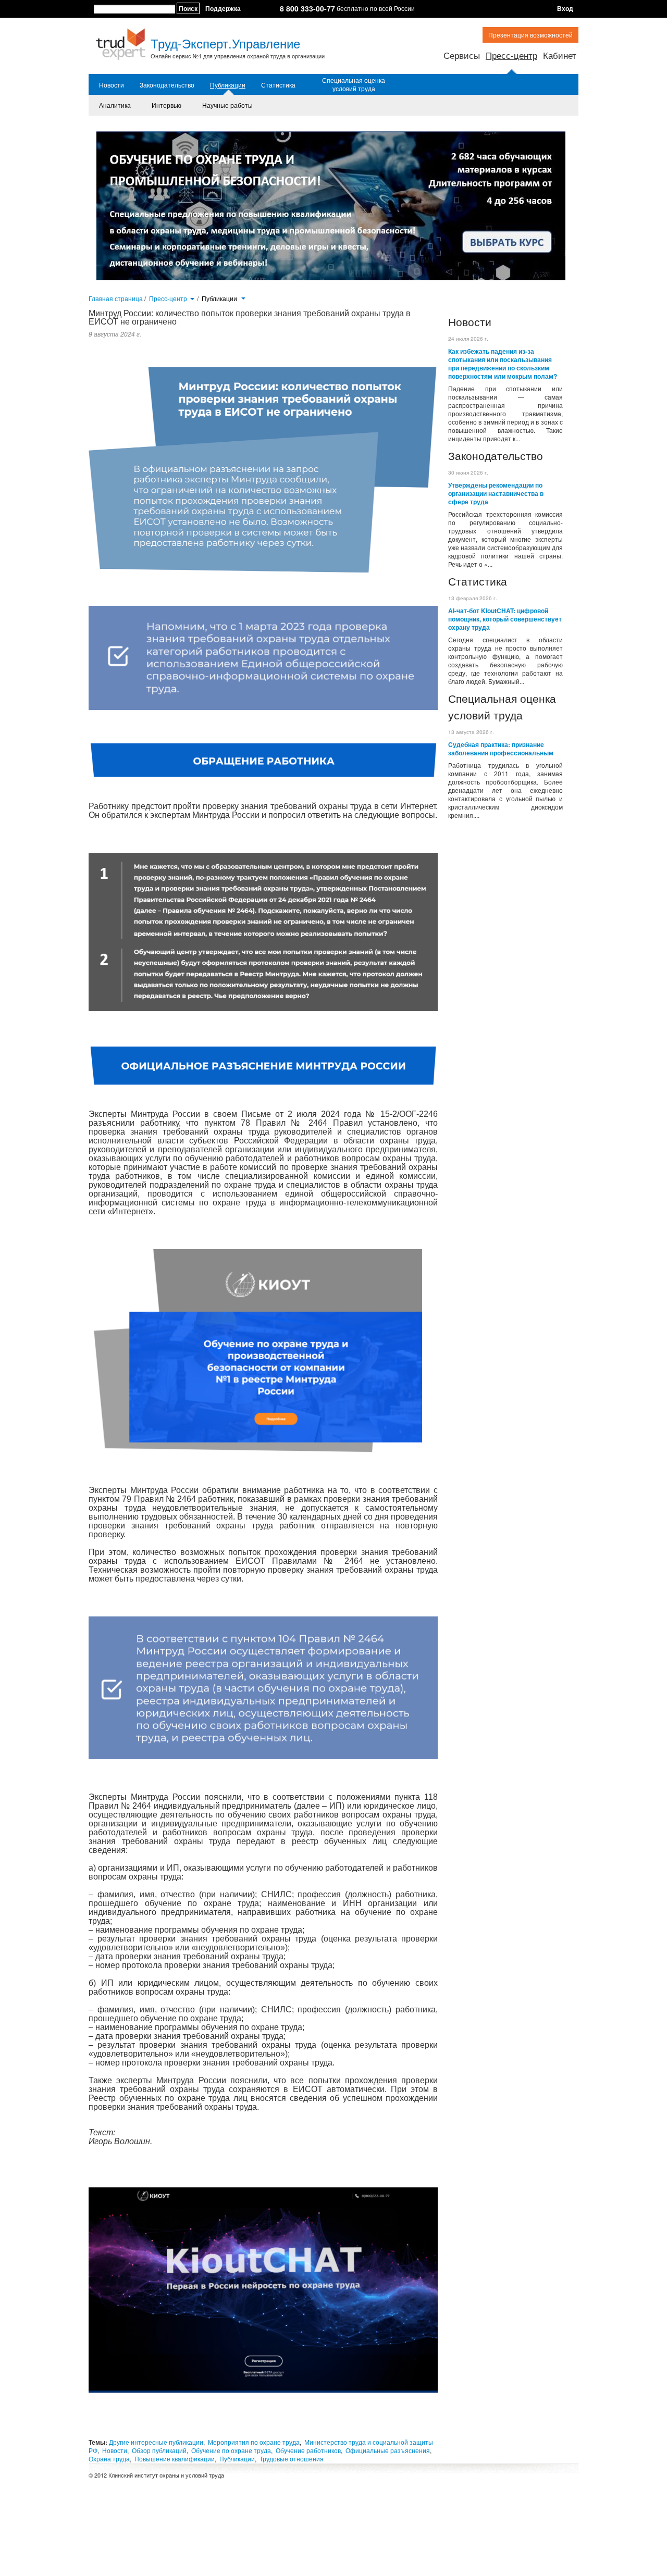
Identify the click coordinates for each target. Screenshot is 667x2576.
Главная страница (116, 298)
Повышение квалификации (175, 2459)
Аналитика (115, 105)
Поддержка (223, 8)
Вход (565, 8)
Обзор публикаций (159, 2450)
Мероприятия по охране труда (254, 2442)
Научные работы (227, 105)
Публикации (228, 85)
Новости (112, 85)
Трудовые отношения (292, 2459)
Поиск (188, 8)
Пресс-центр (511, 55)
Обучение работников (308, 2450)
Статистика (278, 85)
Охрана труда (109, 2459)
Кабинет (560, 55)
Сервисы (462, 55)
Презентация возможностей (530, 35)
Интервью (166, 105)
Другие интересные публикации (156, 2442)
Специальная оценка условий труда (354, 84)
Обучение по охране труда (231, 2450)
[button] (192, 298)
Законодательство (167, 85)
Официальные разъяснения (388, 2450)
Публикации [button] (220, 298)
